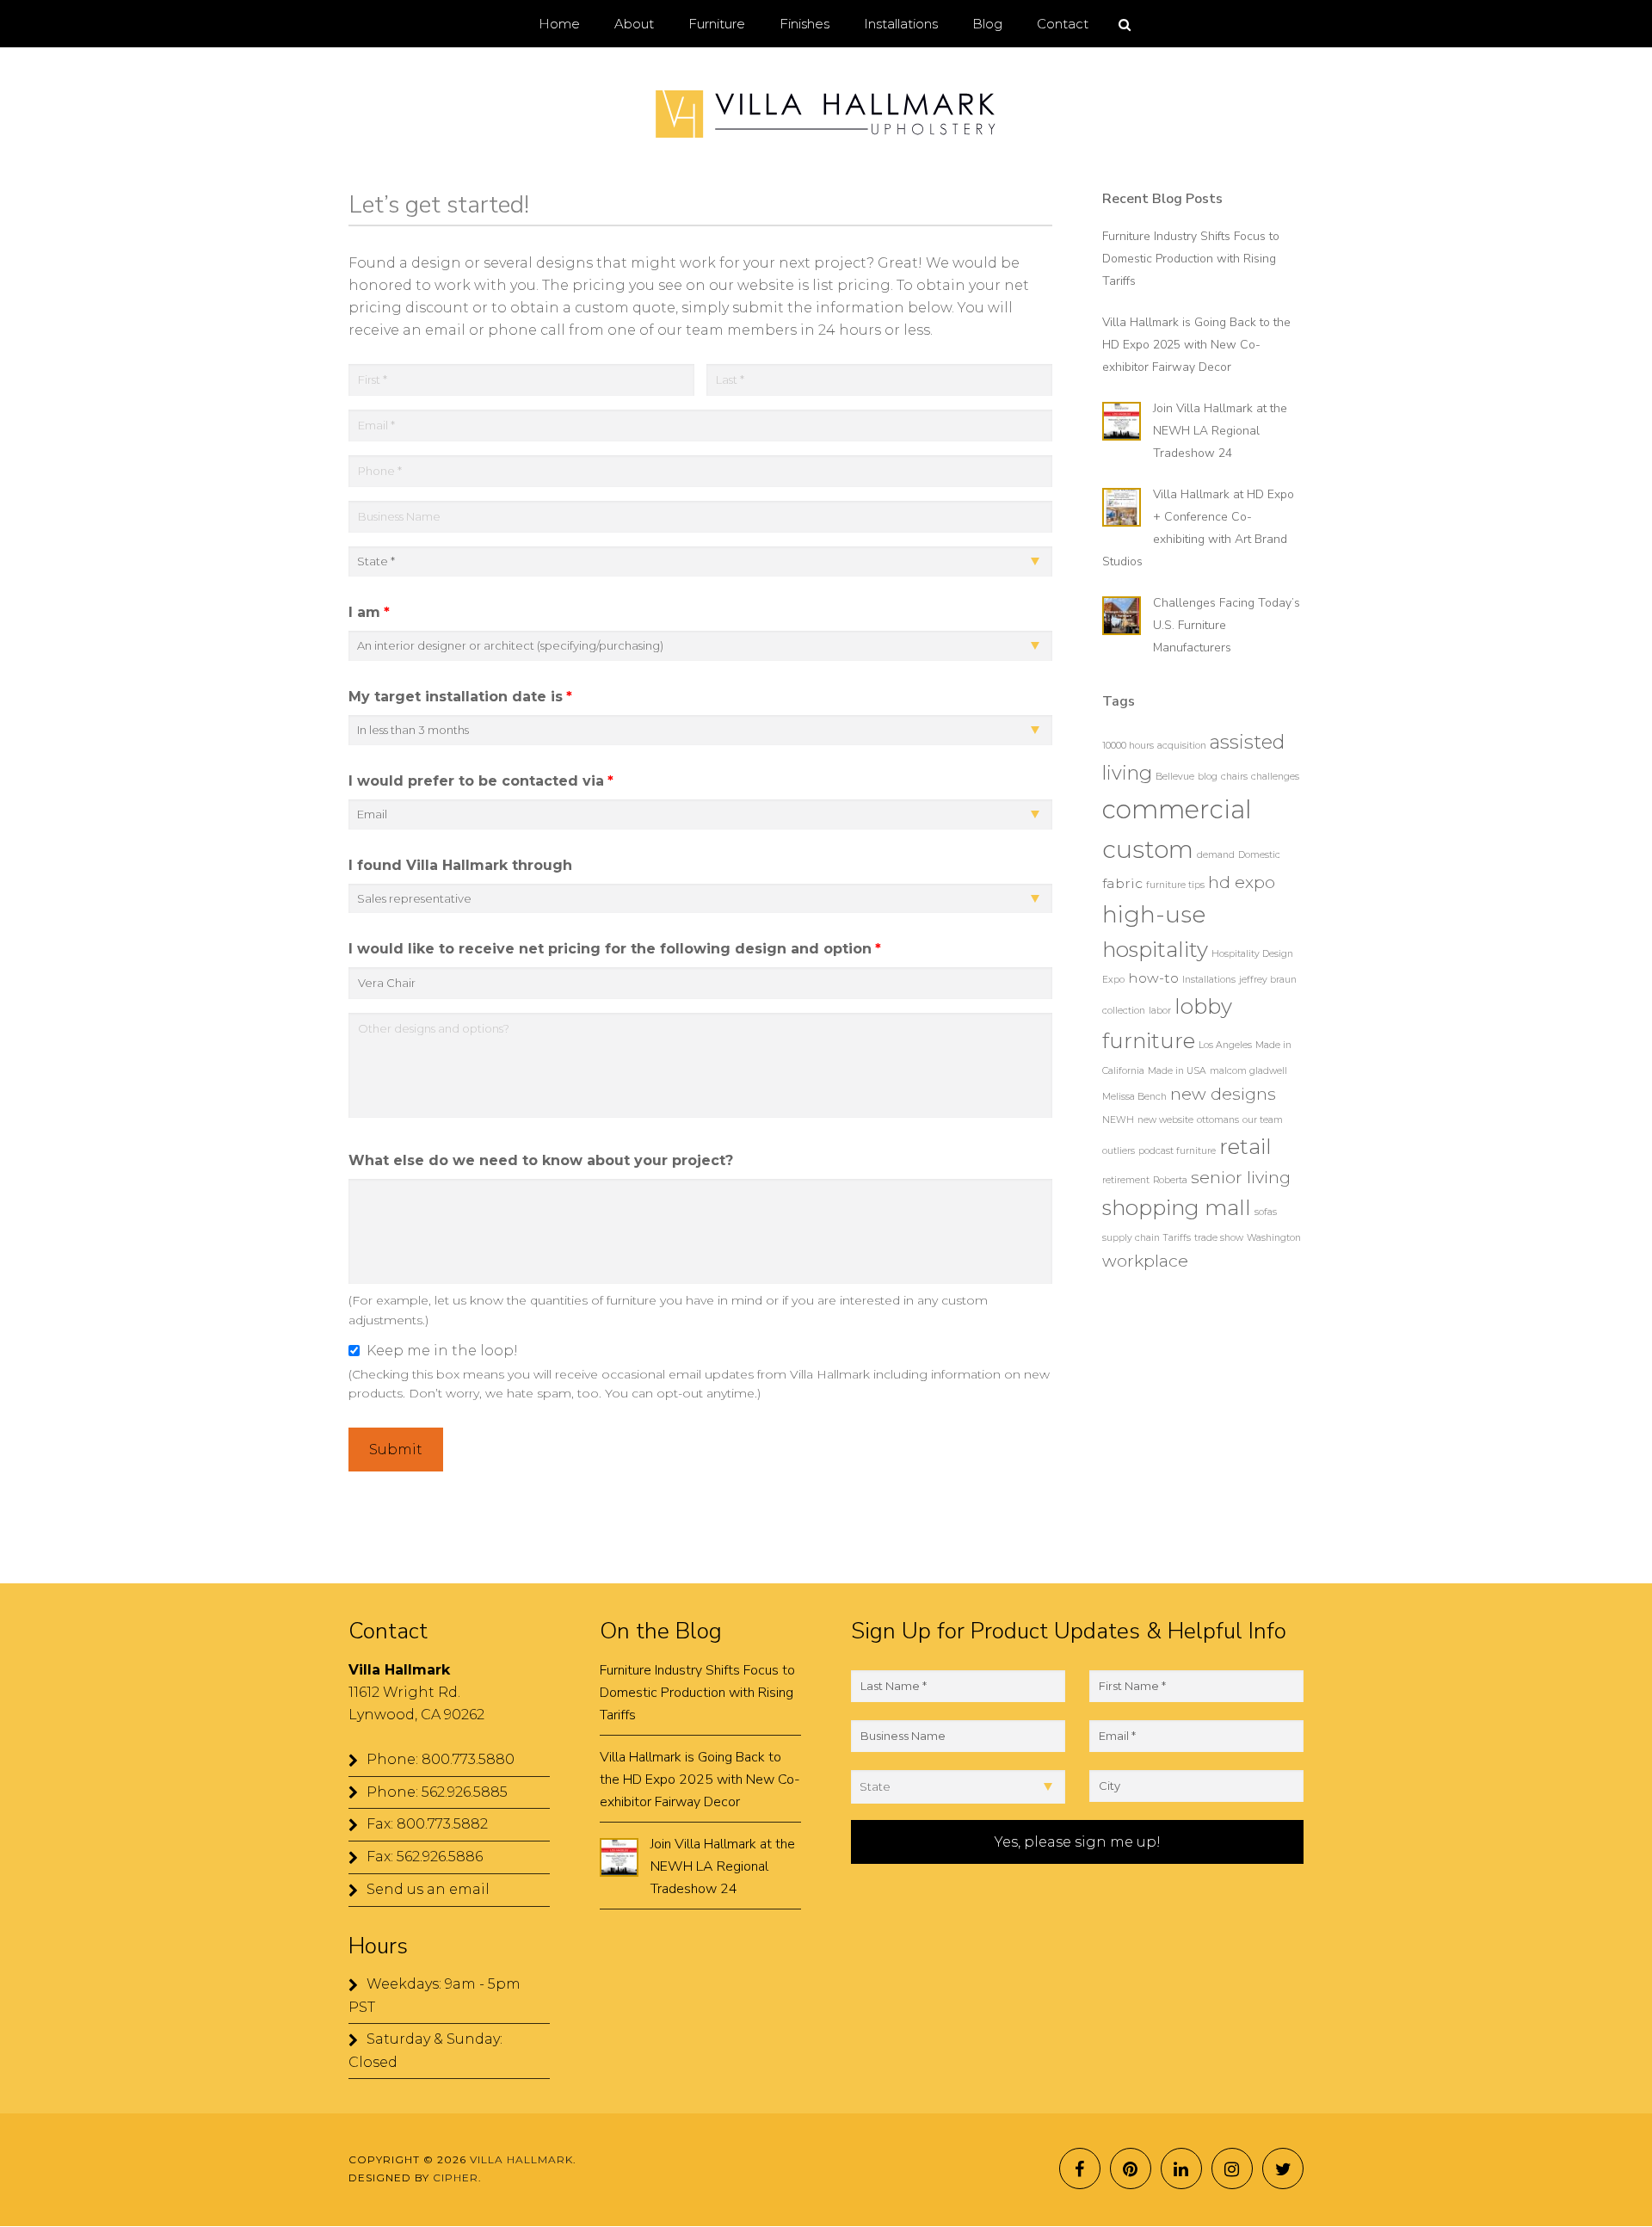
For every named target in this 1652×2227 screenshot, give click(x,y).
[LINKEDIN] (1181, 2168)
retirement (1126, 1180)
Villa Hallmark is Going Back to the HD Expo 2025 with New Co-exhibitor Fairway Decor (1196, 345)
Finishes (804, 24)
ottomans (1218, 1120)
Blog (987, 24)
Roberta (1170, 1180)
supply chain (1131, 1238)
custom (1148, 849)
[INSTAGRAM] (1232, 2168)
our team (1263, 1120)
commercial (1177, 809)
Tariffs (1177, 1238)
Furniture (717, 24)
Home (559, 24)
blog (1208, 777)
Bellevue (1175, 777)
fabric (1122, 883)
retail (1245, 1146)
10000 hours (1128, 746)
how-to (1153, 978)
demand (1216, 855)
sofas (1266, 1212)
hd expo (1242, 882)
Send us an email (428, 1889)
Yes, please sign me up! (1078, 1842)
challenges (1275, 777)
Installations (1209, 980)
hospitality (1155, 949)
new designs (1223, 1094)
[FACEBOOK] (1080, 2168)
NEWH (1118, 1120)
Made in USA (1177, 1071)
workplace (1145, 1261)
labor (1160, 1011)
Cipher (456, 2178)
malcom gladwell (1248, 1071)
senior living (1241, 1177)
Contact (1063, 24)
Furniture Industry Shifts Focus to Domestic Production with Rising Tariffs (1191, 259)
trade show (1219, 1238)
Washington (1274, 1238)
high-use (1154, 914)
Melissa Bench (1134, 1097)
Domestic (1259, 855)
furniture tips (1175, 885)
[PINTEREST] (1131, 2168)
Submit (396, 1450)
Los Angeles (1225, 1045)
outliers (1119, 1151)
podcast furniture (1177, 1151)
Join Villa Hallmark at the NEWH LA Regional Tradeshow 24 (1220, 431)
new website (1165, 1120)
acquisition (1182, 746)
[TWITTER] (1283, 2168)
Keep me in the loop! (442, 1351)
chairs (1234, 777)
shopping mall (1177, 1207)
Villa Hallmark (826, 114)
